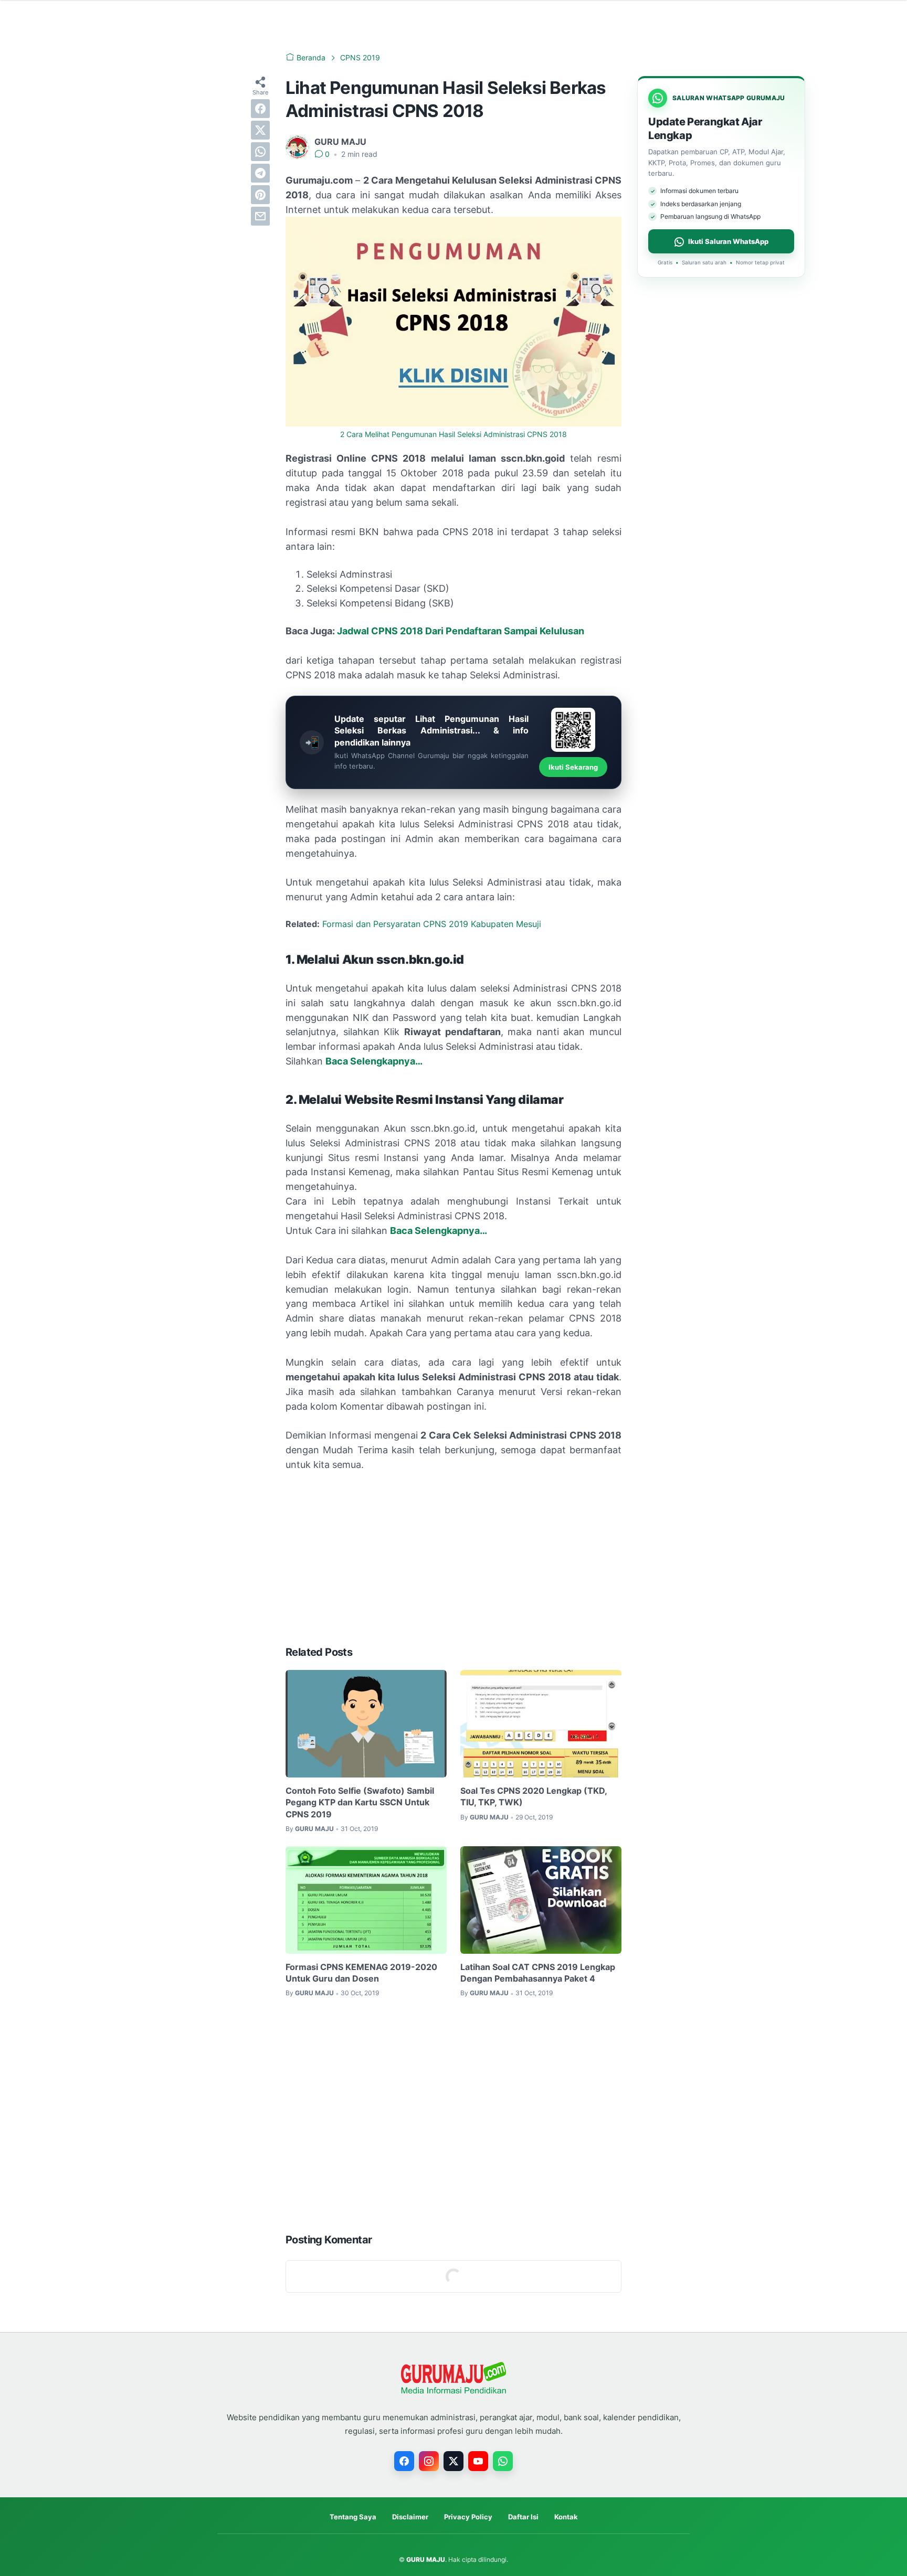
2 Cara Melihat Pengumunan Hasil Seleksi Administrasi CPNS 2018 (454, 434)
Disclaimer (410, 2517)
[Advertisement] (454, 1559)
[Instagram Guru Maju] (429, 2461)
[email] (260, 216)
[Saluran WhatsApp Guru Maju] (503, 2461)
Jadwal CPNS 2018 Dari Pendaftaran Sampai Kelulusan (461, 631)
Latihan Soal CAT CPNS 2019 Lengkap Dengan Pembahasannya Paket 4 (538, 1973)
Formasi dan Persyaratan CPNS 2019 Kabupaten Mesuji (432, 924)
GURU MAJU (426, 2559)
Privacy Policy (468, 2517)
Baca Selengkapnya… (439, 1231)
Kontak (566, 2517)
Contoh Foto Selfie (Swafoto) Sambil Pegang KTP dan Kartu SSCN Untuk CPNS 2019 (360, 1802)
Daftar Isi (523, 2517)
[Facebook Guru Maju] (404, 2461)
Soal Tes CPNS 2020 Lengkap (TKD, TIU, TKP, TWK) (534, 1796)
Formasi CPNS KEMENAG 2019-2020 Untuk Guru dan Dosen (361, 1973)
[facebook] (260, 109)
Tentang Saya (353, 2517)
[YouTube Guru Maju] (478, 2461)
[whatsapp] (260, 152)
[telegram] (260, 173)
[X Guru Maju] (454, 2461)
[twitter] (260, 130)
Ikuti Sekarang (573, 767)
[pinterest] (260, 195)
